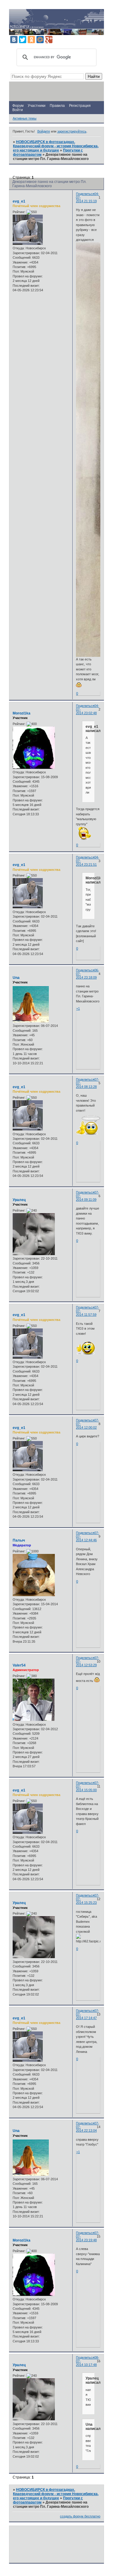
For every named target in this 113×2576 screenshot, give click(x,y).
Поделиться (85, 194)
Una (16, 978)
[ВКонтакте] (14, 40)
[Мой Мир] (40, 40)
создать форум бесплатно (80, 2516)
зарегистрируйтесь (72, 131)
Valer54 (19, 1665)
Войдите (44, 131)
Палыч (19, 1540)
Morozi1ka (22, 713)
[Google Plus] (49, 40)
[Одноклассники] (31, 40)
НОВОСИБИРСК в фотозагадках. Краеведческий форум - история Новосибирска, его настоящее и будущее (56, 146)
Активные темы (25, 118)
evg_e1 (19, 201)
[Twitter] (23, 40)
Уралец (19, 1200)
